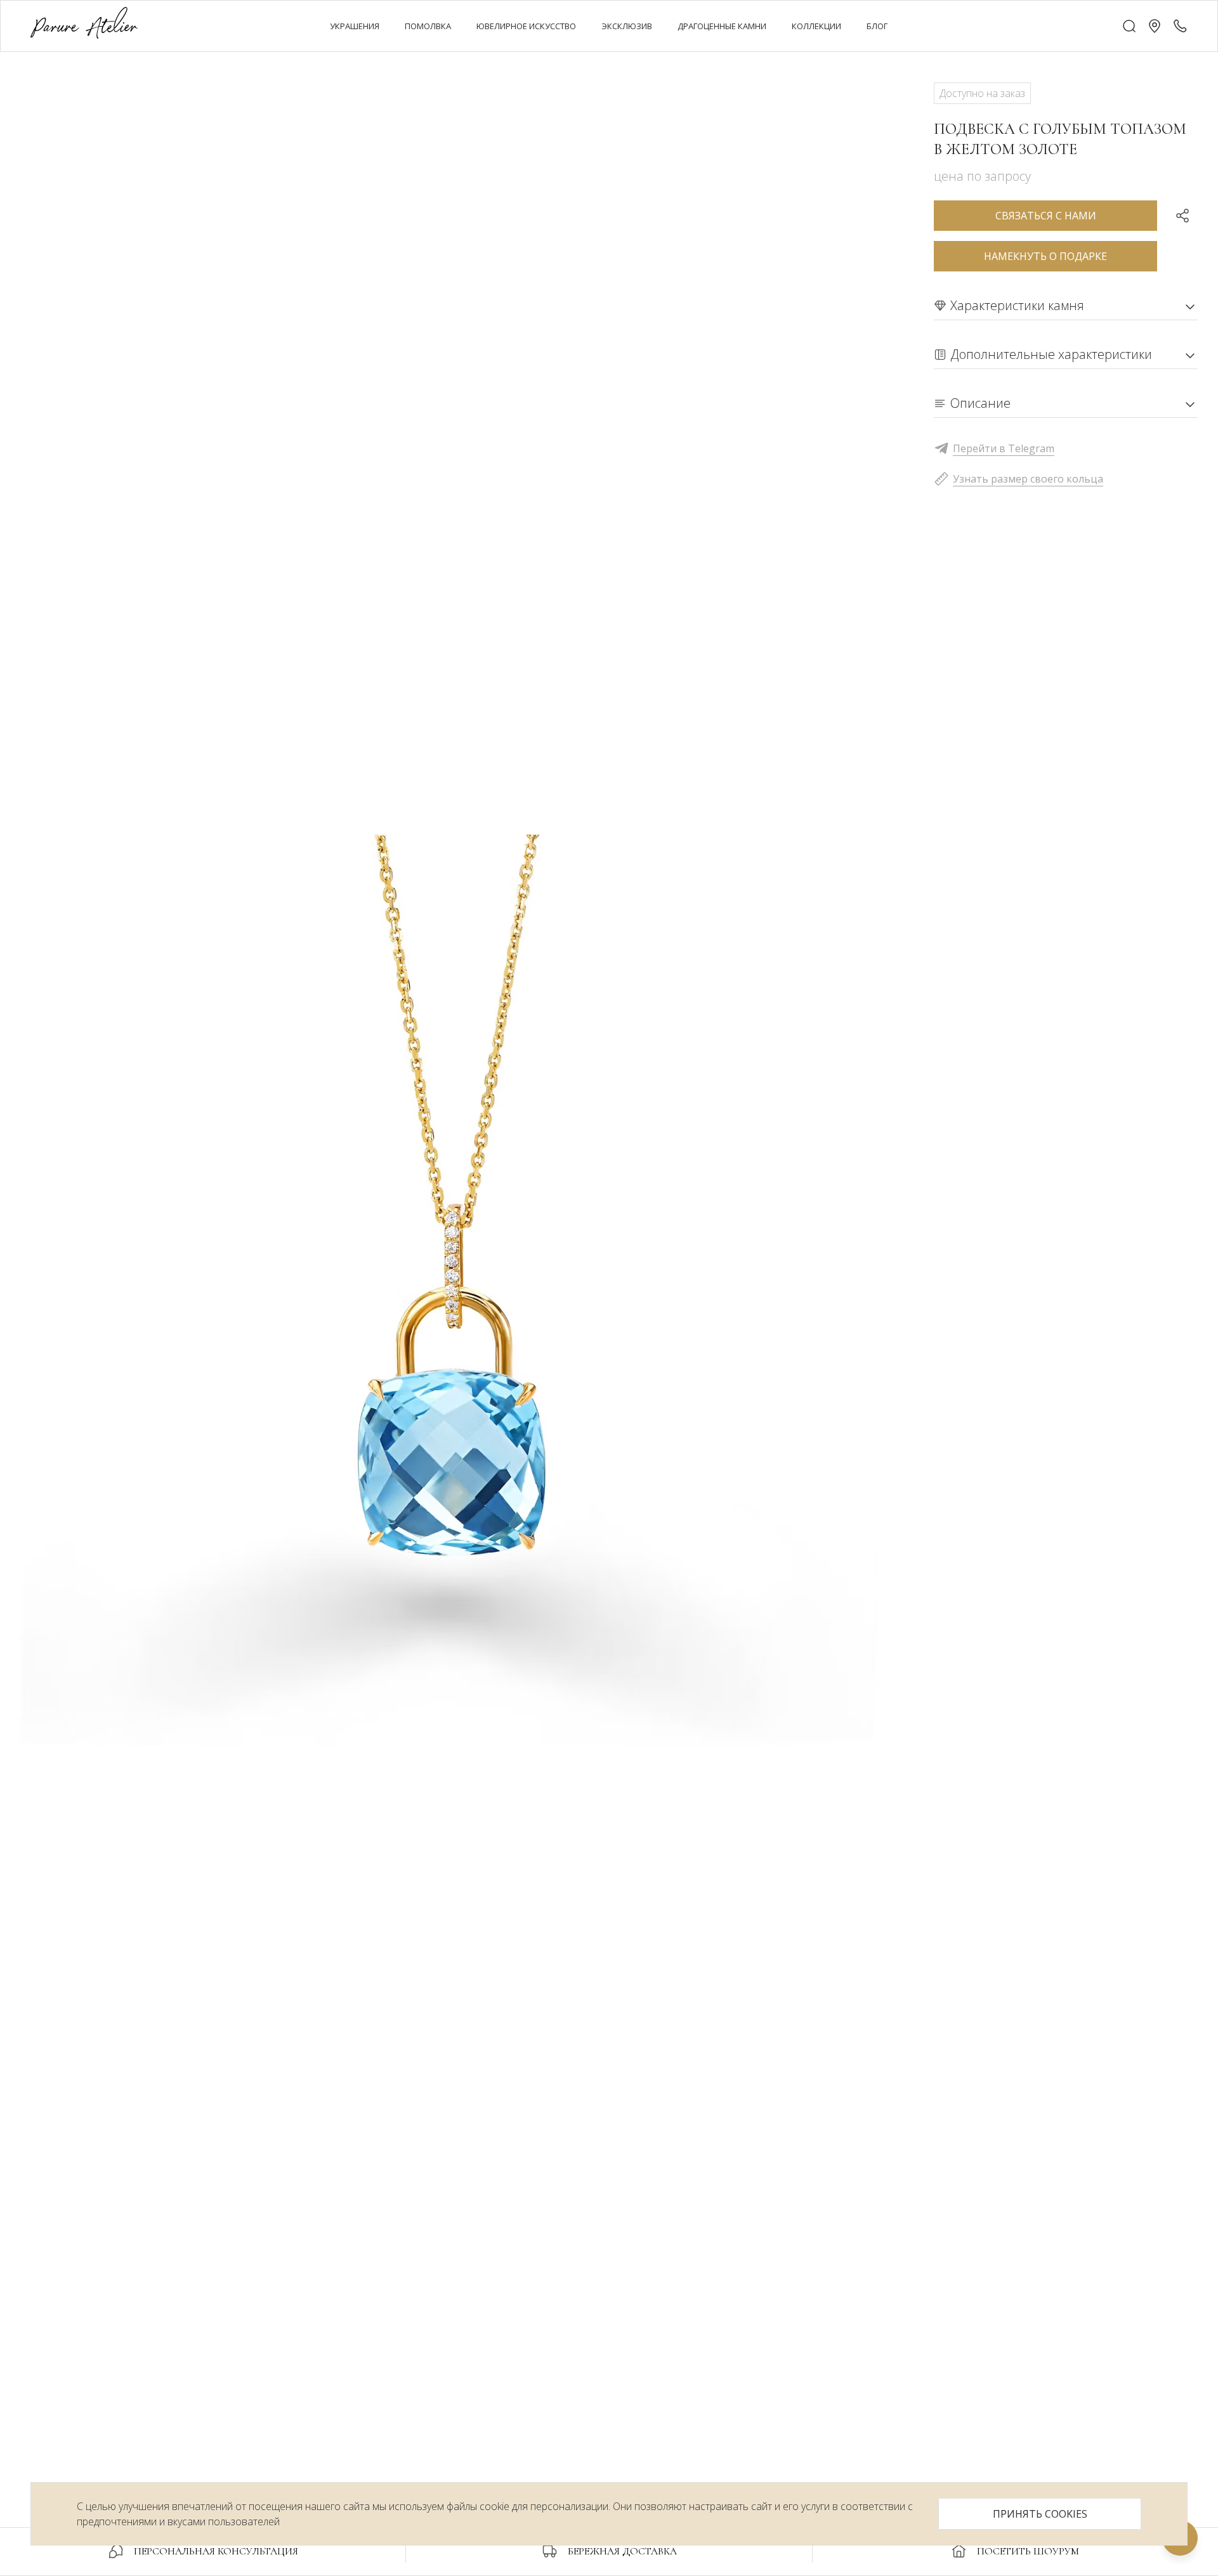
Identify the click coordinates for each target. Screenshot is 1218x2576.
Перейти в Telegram (1004, 448)
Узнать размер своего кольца (1028, 479)
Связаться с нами (1046, 216)
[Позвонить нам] (1180, 26)
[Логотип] (84, 26)
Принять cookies (1040, 2514)
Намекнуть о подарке (1045, 256)
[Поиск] (1129, 26)
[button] (1155, 26)
